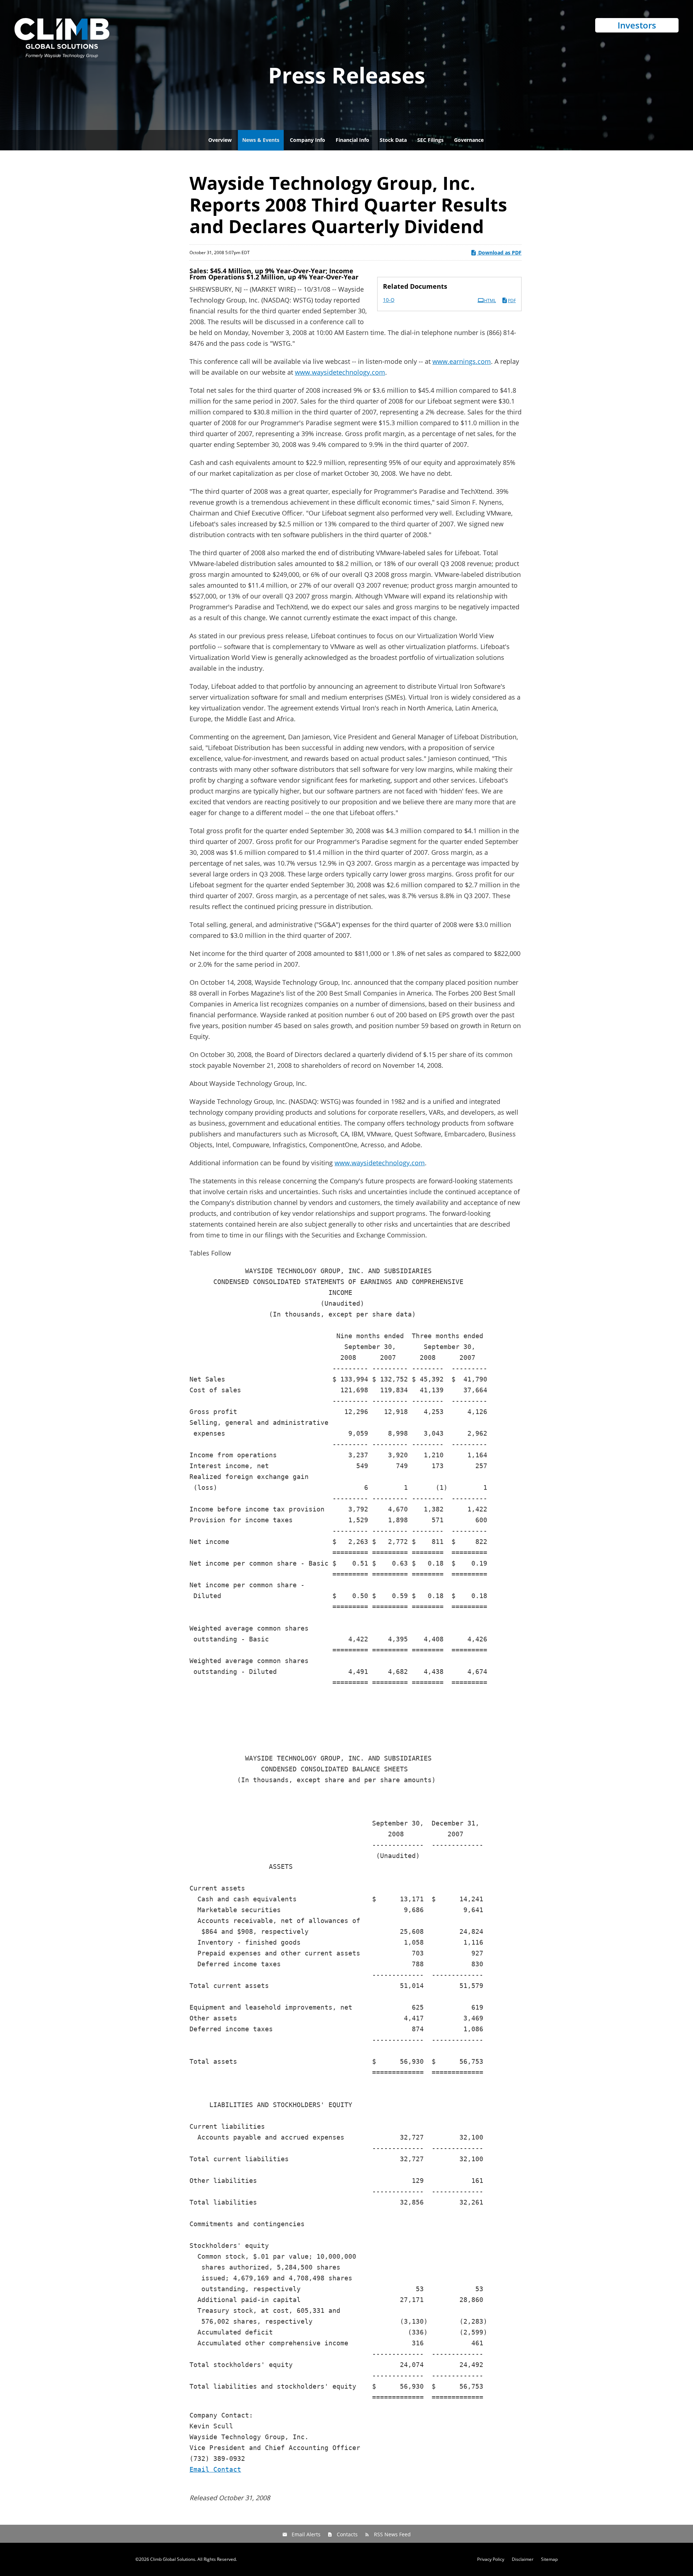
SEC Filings (430, 140)
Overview (220, 140)
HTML (490, 301)
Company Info (308, 140)
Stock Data (393, 140)
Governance (469, 140)
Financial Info (352, 140)
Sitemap (549, 2559)
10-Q (389, 300)
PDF (512, 301)
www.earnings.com (462, 361)
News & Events (261, 140)
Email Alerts (306, 2534)
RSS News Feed (392, 2534)
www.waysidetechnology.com (340, 372)
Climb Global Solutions (173, 2559)
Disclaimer (523, 2559)
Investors (637, 25)
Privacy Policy (491, 2559)
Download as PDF (499, 253)
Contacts (347, 2534)
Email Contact (215, 2469)
